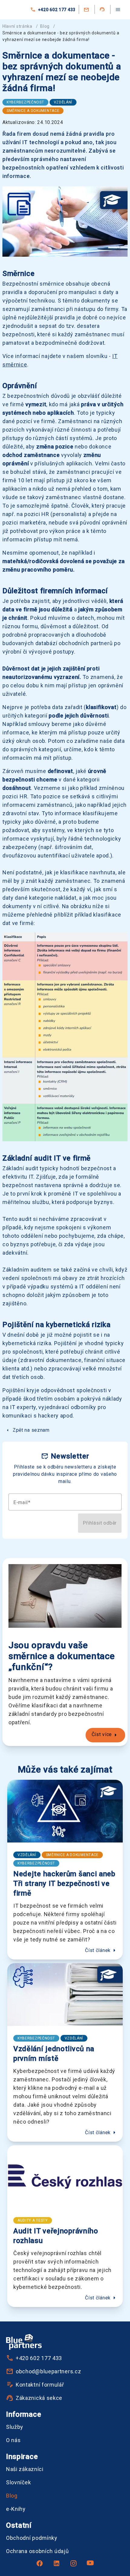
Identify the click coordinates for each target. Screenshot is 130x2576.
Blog (45, 26)
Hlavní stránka (17, 26)
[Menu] (118, 10)
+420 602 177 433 (57, 10)
